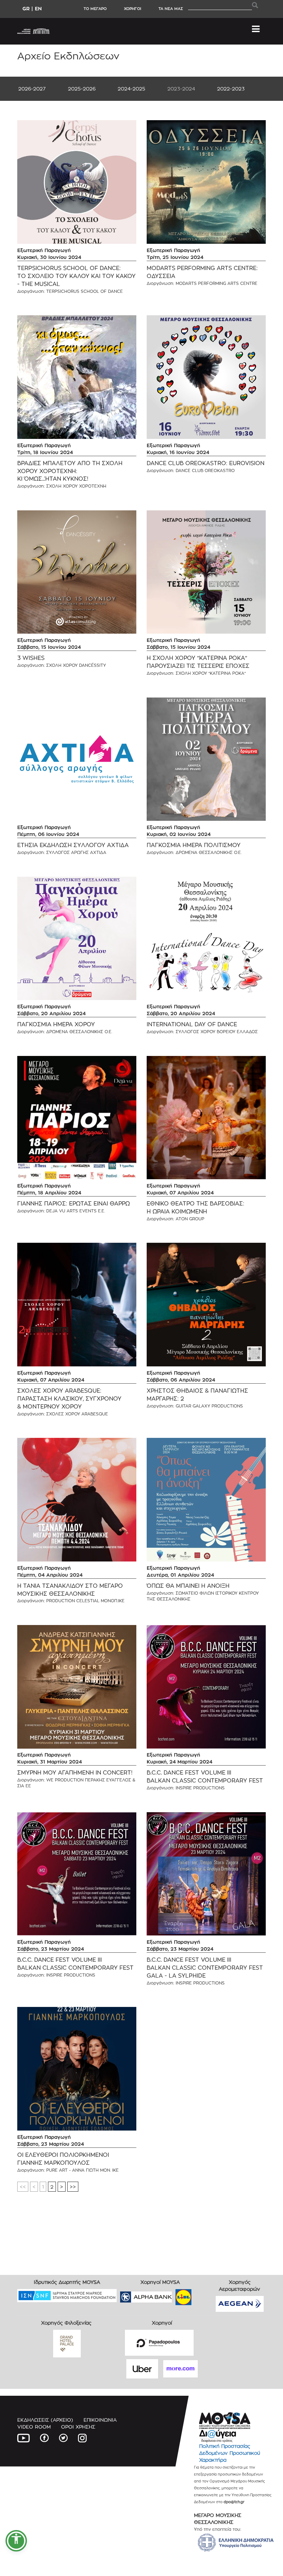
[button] (16, 2541)
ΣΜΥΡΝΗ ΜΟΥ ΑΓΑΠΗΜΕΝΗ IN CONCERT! (75, 1773)
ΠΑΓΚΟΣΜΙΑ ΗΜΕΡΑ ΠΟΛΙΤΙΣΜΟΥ (194, 845)
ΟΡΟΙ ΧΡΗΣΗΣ (78, 2427)
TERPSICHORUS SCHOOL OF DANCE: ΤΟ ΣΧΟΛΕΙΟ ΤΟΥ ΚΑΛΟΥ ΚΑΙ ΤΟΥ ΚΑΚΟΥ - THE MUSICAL (76, 276)
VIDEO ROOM (34, 2427)
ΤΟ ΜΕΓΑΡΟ (95, 9)
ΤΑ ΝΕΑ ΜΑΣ (171, 9)
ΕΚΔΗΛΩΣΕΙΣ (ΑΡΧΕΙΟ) (45, 2420)
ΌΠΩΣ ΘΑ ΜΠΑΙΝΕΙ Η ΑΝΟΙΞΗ (188, 1586)
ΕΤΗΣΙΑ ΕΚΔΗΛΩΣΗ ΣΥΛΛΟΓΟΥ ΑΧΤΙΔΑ (73, 845)
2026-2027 (32, 89)
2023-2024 (181, 89)
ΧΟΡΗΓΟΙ (133, 9)
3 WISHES (31, 658)
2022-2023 (231, 89)
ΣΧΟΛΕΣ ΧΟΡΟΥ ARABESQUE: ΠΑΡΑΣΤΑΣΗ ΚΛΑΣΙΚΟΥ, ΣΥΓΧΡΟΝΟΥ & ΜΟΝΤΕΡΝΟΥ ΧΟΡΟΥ (69, 1399)
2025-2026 (82, 89)
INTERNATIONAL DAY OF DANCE (192, 1024)
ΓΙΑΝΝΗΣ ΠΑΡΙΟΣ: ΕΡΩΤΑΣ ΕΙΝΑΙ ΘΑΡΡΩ (74, 1204)
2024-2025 (131, 89)
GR (26, 8)
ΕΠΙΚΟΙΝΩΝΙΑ (100, 2420)
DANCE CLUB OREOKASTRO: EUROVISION (206, 463)
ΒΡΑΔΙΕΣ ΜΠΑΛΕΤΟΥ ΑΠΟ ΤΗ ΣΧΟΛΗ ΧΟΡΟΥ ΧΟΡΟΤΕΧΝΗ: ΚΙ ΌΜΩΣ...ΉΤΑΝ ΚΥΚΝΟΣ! (70, 471)
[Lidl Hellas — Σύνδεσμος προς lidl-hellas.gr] (174, 2295)
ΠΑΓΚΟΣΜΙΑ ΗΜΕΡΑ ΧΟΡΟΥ (56, 1024)
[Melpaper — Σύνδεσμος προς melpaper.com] (204, 2295)
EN (38, 8)
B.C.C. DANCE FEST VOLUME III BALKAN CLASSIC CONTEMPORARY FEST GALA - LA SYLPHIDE (205, 1968)
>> (73, 2187)
